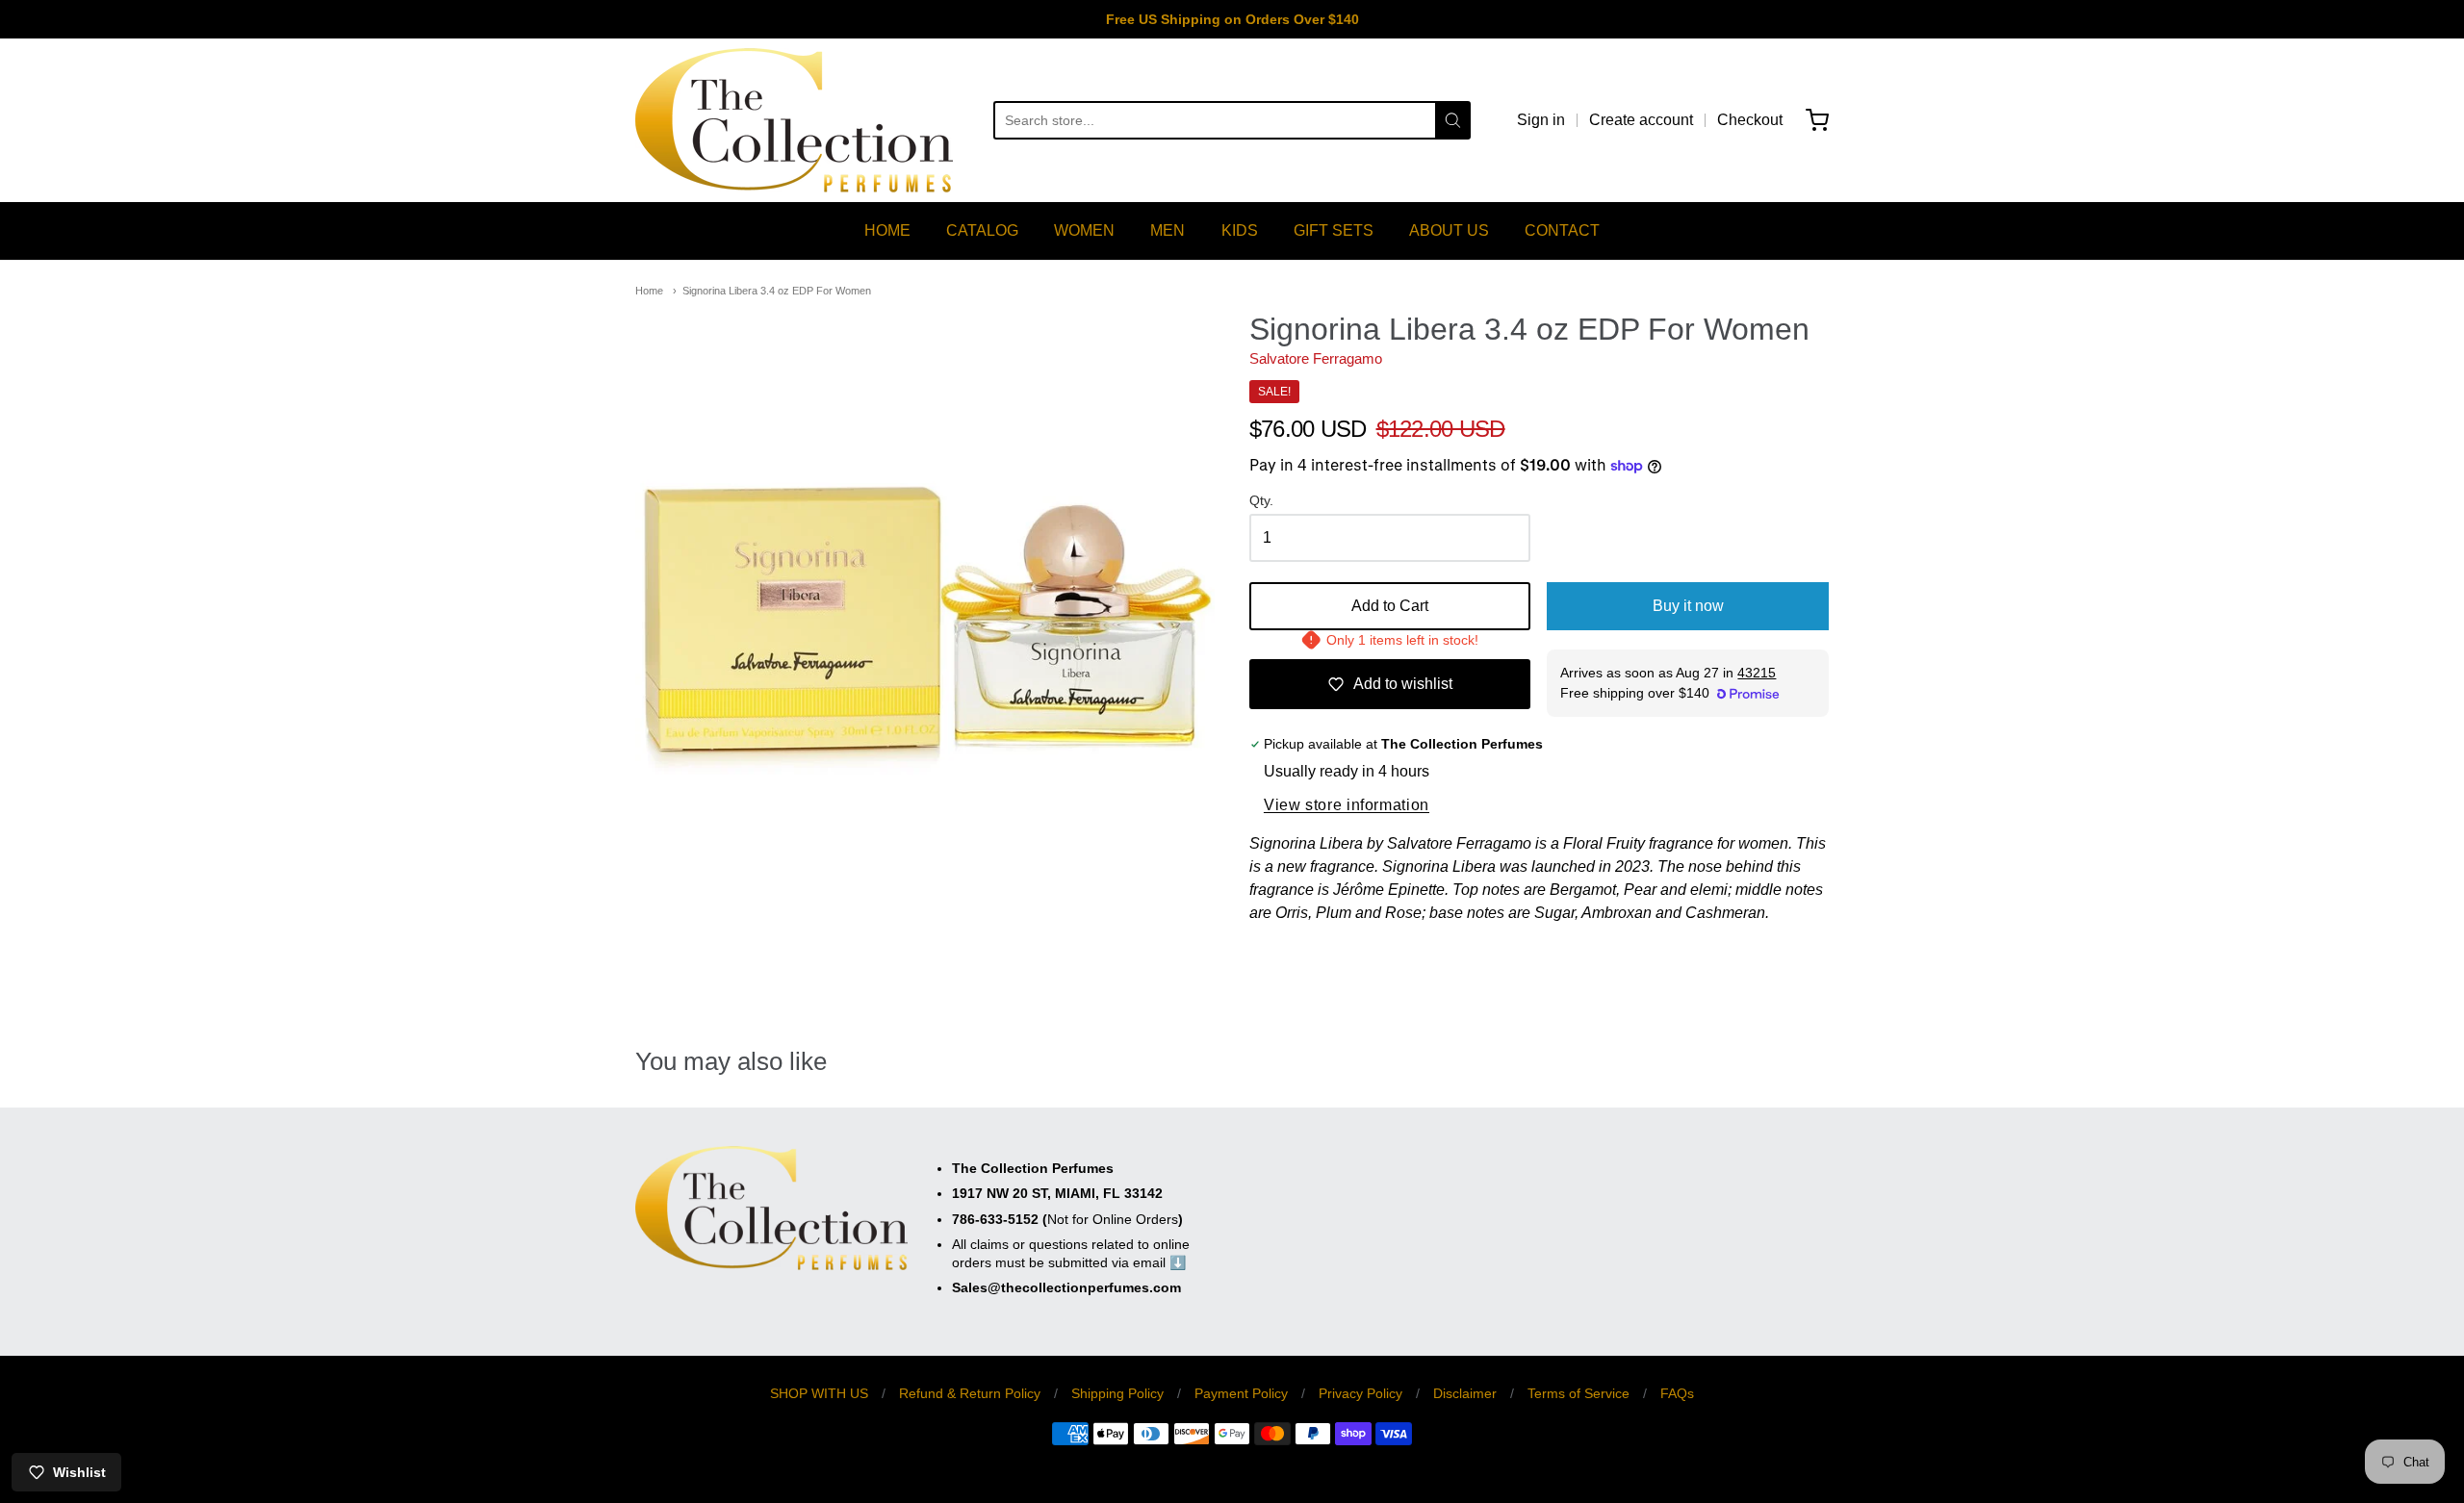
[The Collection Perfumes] (794, 120)
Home (649, 291)
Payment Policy (1241, 1393)
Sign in (1541, 120)
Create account (1641, 120)
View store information (1347, 805)
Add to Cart (1390, 606)
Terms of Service (1578, 1393)
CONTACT (1562, 230)
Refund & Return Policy (970, 1393)
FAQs (1677, 1393)
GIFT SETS (1334, 230)
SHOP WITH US (819, 1393)
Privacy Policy (1360, 1393)
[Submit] (1453, 120)
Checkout (1750, 120)
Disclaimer (1465, 1393)
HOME (887, 230)
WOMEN (1084, 230)
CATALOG (982, 230)
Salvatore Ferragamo (1316, 358)
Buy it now (1688, 606)
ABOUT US (1449, 230)
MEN (1168, 230)
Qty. (1261, 501)
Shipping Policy (1117, 1393)
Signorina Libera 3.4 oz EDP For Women (777, 291)
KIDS (1240, 230)
